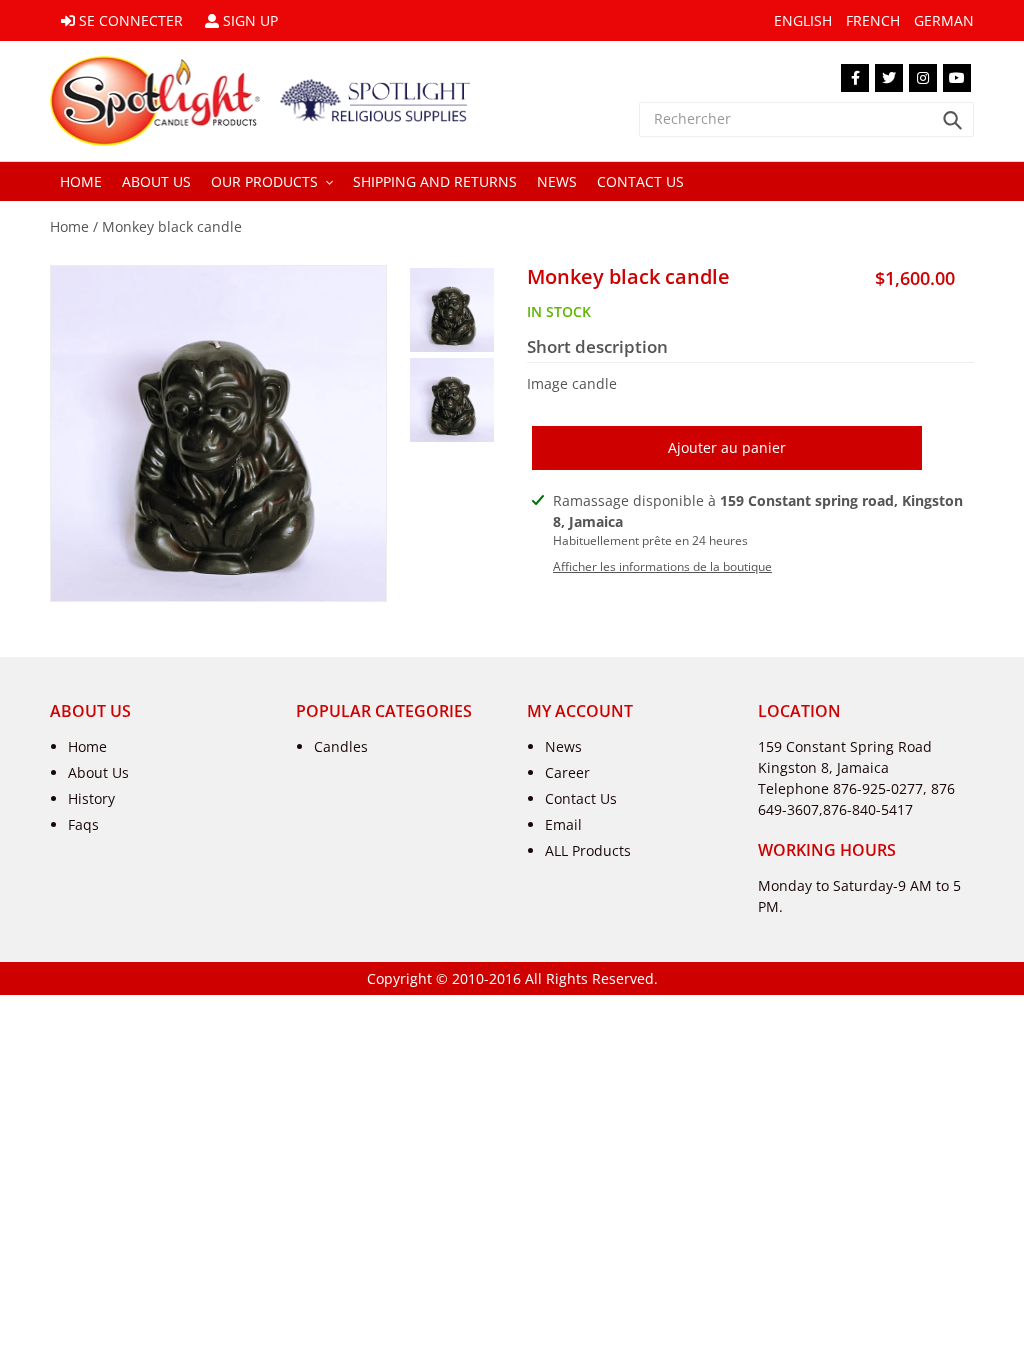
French (873, 20)
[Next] (232, 581)
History (91, 798)
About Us (98, 772)
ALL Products (588, 850)
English (803, 20)
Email (563, 824)
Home (69, 226)
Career (567, 772)
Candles (341, 746)
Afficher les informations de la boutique (662, 566)
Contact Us (581, 798)
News (563, 746)
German (944, 20)
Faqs (83, 824)
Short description (597, 347)
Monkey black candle (172, 226)
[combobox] (806, 119)
